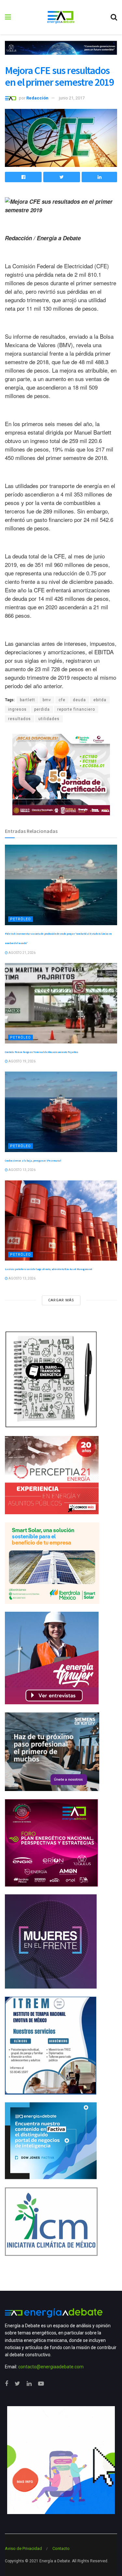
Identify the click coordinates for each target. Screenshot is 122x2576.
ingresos (17, 709)
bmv (47, 700)
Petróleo (20, 919)
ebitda (100, 700)
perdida (42, 709)
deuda (79, 700)
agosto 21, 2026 (22, 953)
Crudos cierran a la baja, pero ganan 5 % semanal (33, 1161)
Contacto (61, 2548)
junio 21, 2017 (72, 98)
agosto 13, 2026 (22, 1170)
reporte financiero (76, 709)
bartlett (27, 700)
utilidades (49, 719)
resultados (20, 719)
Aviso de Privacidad (23, 2548)
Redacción (37, 98)
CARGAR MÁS (61, 1300)
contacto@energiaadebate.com (51, 2367)
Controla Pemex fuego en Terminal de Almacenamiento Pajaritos (41, 1052)
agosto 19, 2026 (22, 1061)
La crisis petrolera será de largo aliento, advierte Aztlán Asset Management (48, 1269)
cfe (62, 700)
